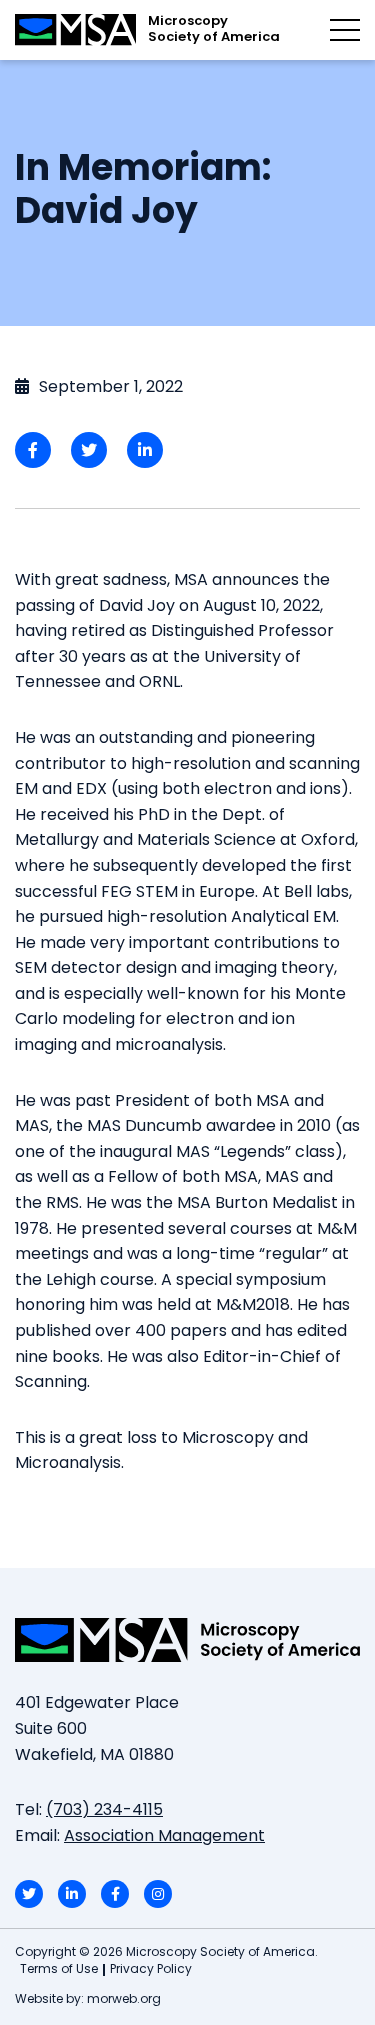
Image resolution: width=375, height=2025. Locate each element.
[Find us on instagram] (158, 1894)
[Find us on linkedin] (72, 1894)
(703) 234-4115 (104, 1811)
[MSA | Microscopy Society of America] (187, 1640)
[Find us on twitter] (29, 1894)
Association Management (164, 1837)
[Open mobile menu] (345, 30)
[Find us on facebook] (115, 1894)
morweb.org (124, 2000)
